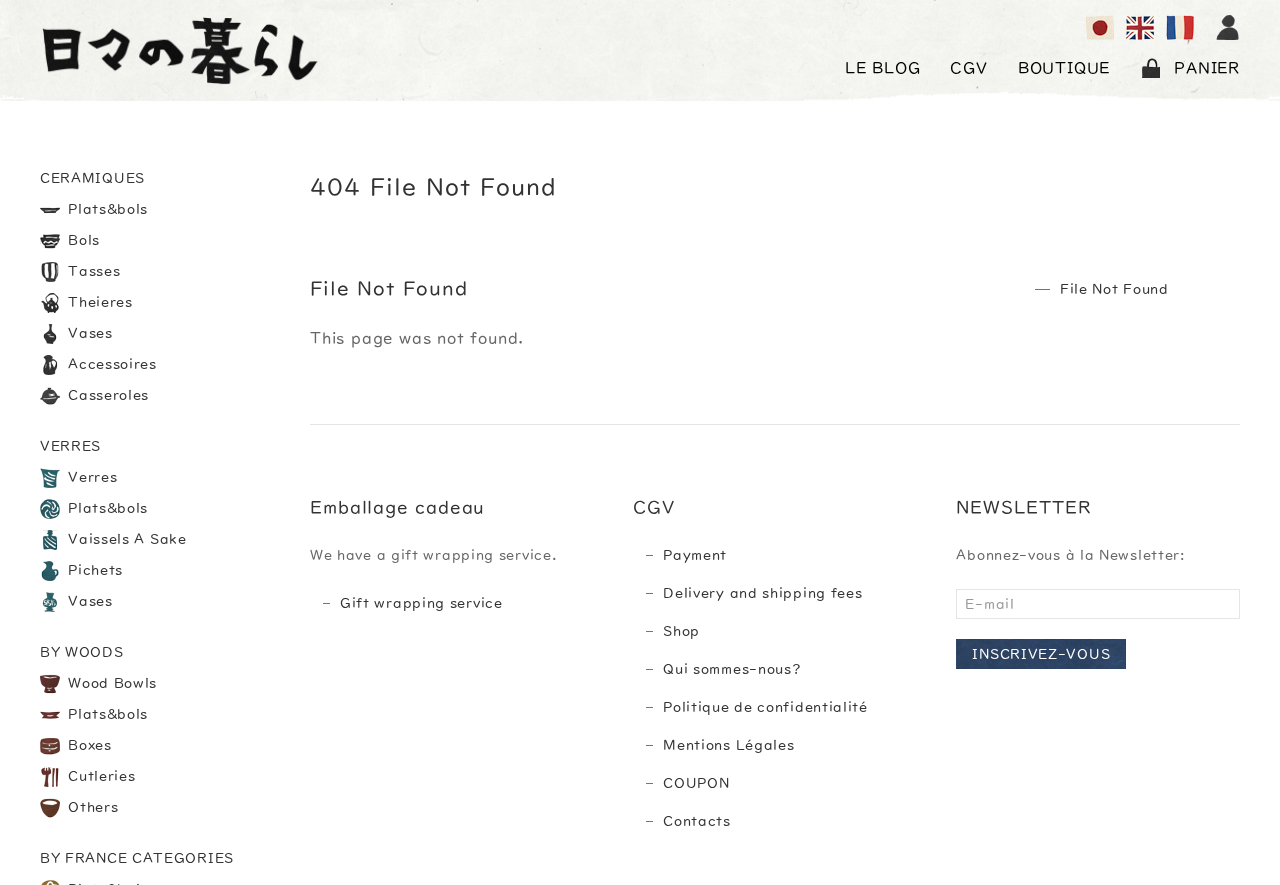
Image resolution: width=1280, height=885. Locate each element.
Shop (681, 631)
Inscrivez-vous (1041, 654)
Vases (88, 333)
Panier (1207, 68)
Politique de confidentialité (765, 707)
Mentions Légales (728, 745)
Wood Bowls (111, 683)
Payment (695, 555)
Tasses (92, 271)
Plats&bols (106, 209)
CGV (968, 68)
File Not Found (1114, 289)
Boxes (88, 745)
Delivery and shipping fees (762, 593)
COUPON (696, 783)
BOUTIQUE (1064, 68)
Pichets (94, 570)
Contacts (697, 821)
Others (91, 807)
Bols (82, 240)
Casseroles (107, 395)
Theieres (98, 302)
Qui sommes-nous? (732, 669)
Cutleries (100, 776)
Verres (91, 477)
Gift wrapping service (421, 603)
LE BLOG (883, 68)
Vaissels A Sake (125, 539)
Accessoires (110, 364)
